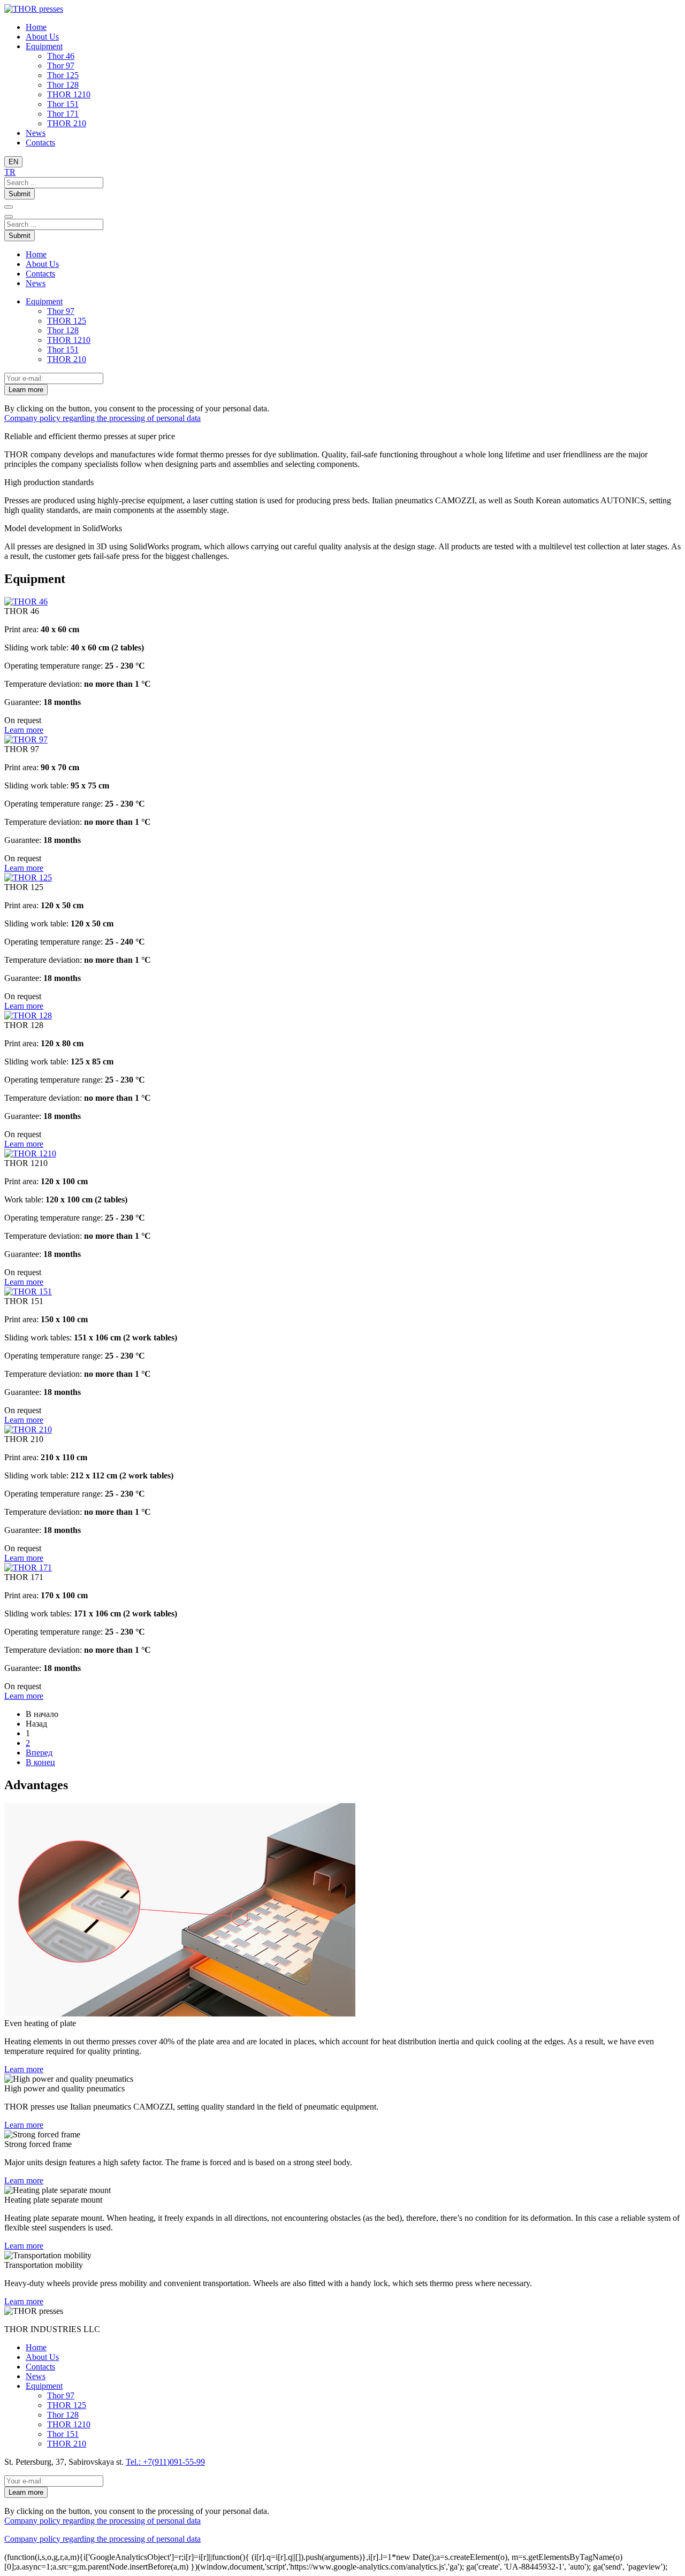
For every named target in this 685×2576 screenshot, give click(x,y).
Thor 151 (63, 104)
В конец (40, 1762)
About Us (42, 37)
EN (13, 162)
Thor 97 (61, 66)
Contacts (40, 143)
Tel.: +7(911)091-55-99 (165, 2462)
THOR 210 (67, 123)
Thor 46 (61, 56)
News (36, 133)
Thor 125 (63, 75)
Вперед (39, 1753)
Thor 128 (63, 85)
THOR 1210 (69, 94)
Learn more (26, 390)
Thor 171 (63, 114)
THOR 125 (67, 321)
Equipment (44, 46)
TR (10, 172)
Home (36, 27)
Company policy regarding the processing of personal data (102, 418)
